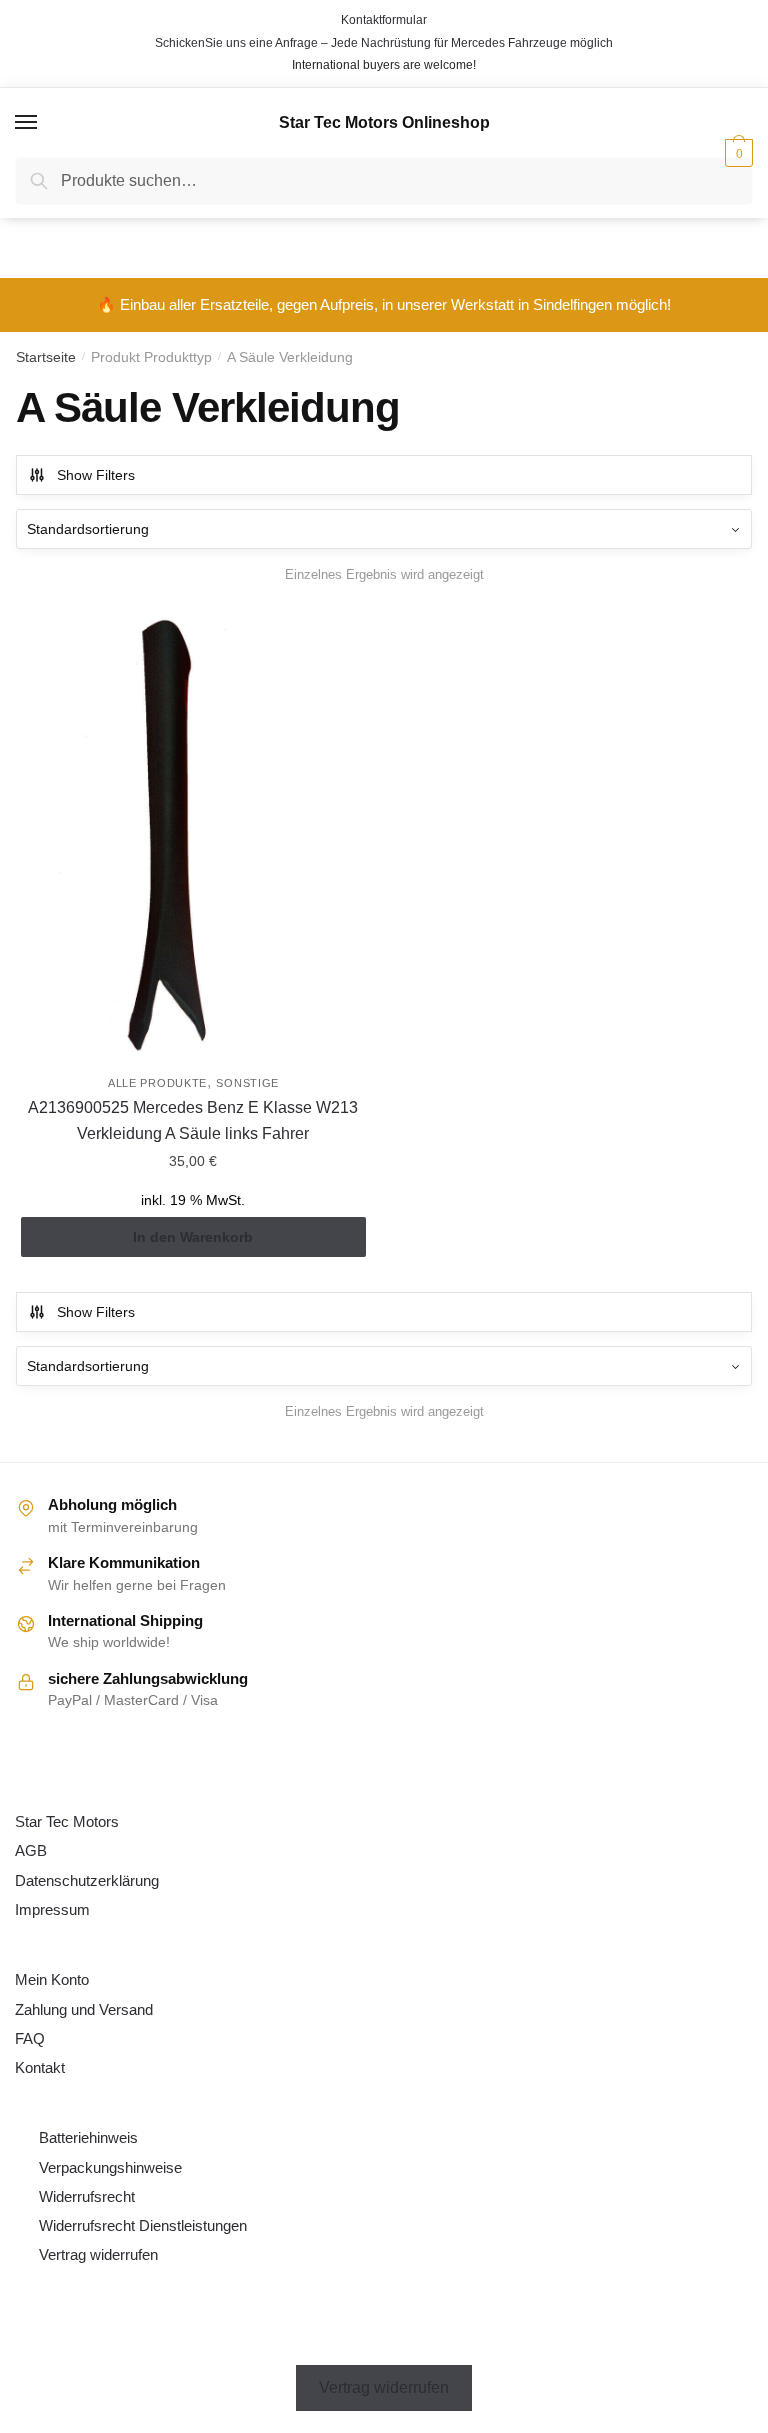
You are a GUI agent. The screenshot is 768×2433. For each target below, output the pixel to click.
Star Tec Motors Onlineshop (384, 123)
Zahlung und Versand (84, 2009)
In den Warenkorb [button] (193, 1237)
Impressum (52, 1909)
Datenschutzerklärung (87, 1880)
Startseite (46, 357)
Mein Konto (52, 1979)
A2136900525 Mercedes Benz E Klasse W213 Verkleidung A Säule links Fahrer (193, 1120)
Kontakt (40, 2067)
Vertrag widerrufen (98, 2254)
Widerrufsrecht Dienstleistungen (143, 2225)
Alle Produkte (157, 1083)
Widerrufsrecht (87, 2196)
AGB (31, 1850)
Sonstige (247, 1083)
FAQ (30, 2038)
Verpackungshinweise (110, 2167)
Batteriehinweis (88, 2137)
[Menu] (27, 123)
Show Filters (96, 475)
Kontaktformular (384, 20)
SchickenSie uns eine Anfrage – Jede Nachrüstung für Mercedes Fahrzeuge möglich (384, 43)
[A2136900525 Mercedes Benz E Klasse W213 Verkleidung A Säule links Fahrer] (193, 836)
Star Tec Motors (67, 1821)
